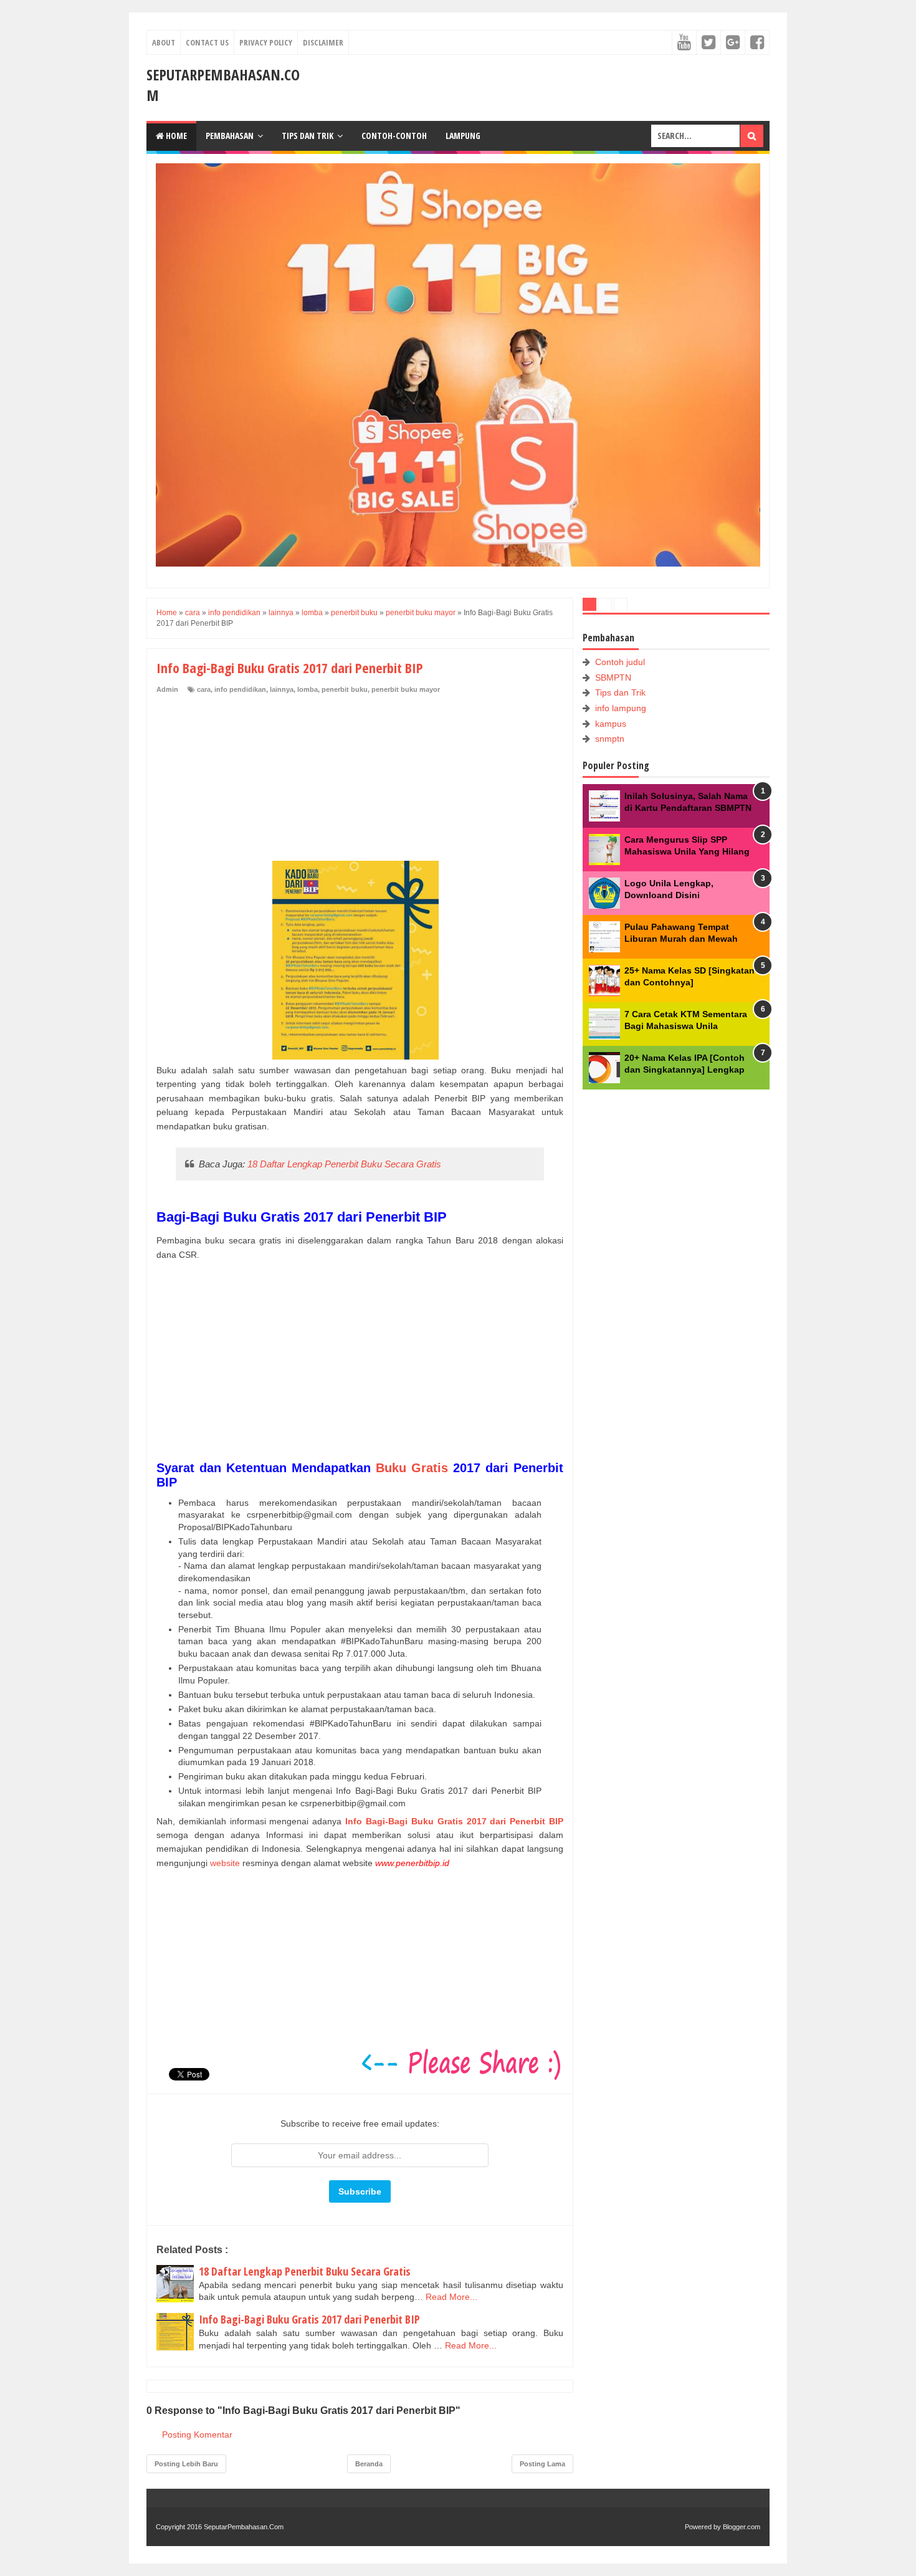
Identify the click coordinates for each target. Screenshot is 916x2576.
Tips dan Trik (308, 136)
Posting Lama (542, 2464)
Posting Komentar (197, 2435)
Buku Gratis (412, 1468)
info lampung (621, 708)
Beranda (369, 2464)
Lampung (463, 136)
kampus (611, 724)
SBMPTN (613, 678)
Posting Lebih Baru (186, 2464)
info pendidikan (240, 689)
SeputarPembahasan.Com (244, 2527)
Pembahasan (230, 136)
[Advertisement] (250, 778)
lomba (308, 689)
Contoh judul (620, 662)
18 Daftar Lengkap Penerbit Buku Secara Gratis (344, 1164)
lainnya (282, 689)
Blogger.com (742, 2527)
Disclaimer (323, 42)
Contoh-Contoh (394, 136)
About (164, 42)
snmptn (610, 739)
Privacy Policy (266, 42)
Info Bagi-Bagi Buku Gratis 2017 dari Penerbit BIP (309, 2319)
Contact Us (207, 42)
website (225, 1863)
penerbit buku (345, 689)
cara (204, 689)
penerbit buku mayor (406, 689)
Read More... (451, 2297)
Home (175, 136)
